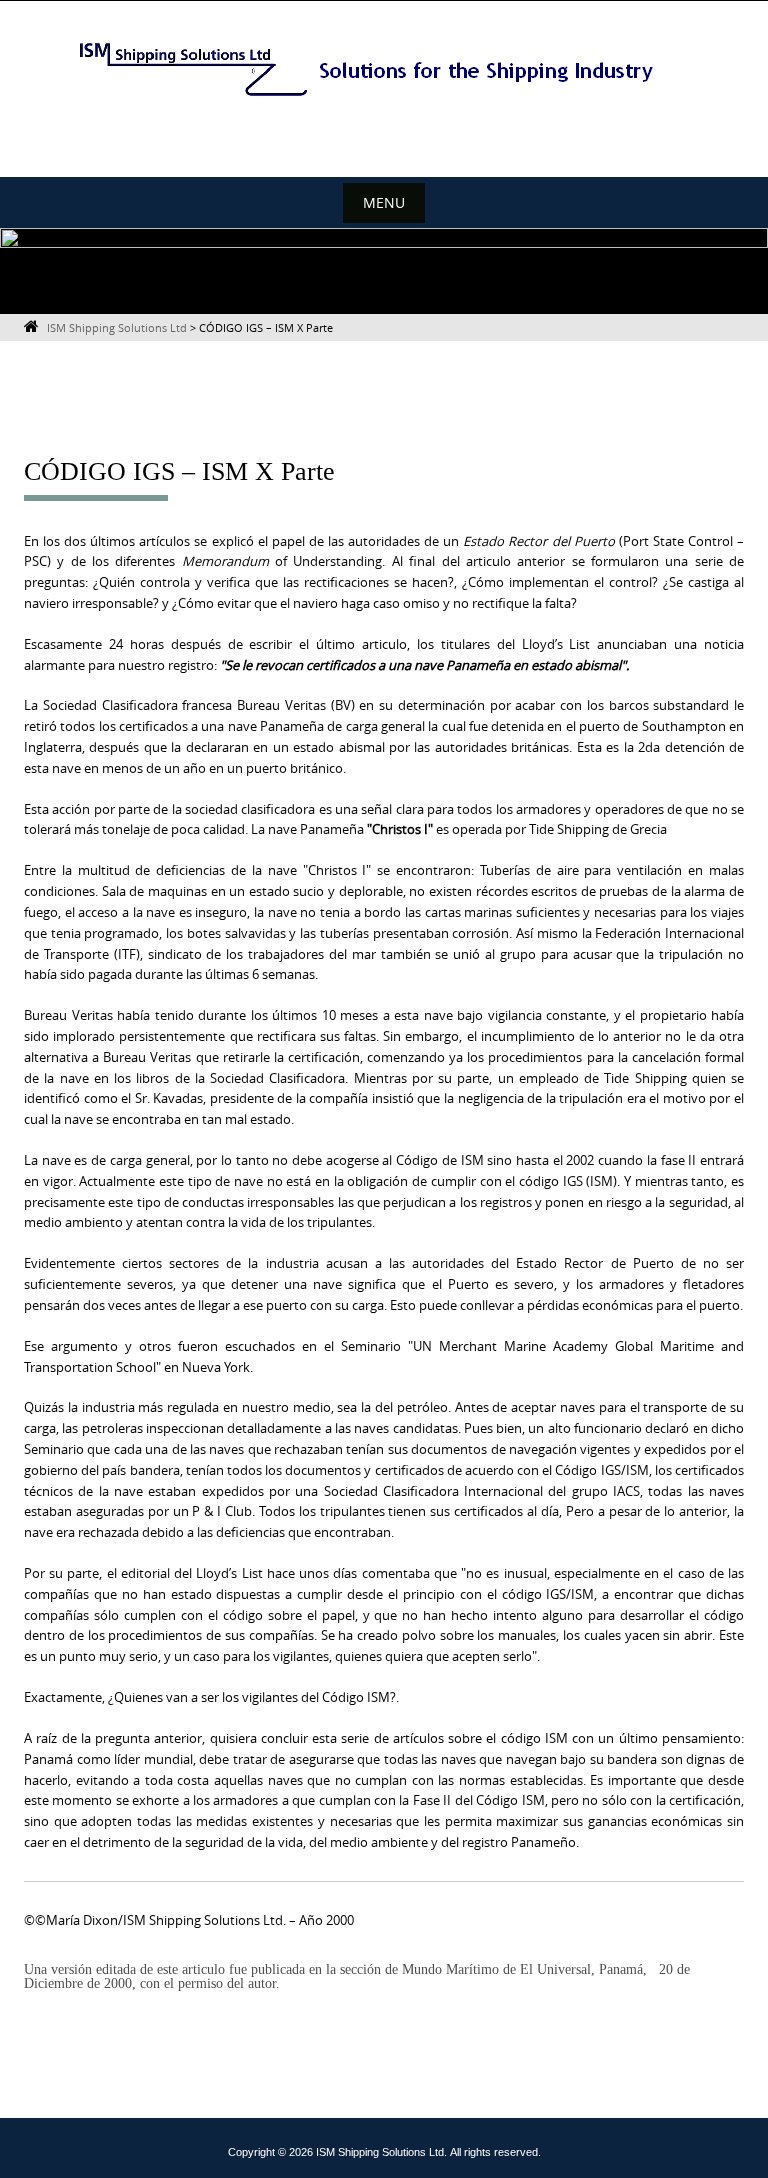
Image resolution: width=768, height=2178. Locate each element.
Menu (384, 202)
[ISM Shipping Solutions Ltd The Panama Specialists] (384, 69)
